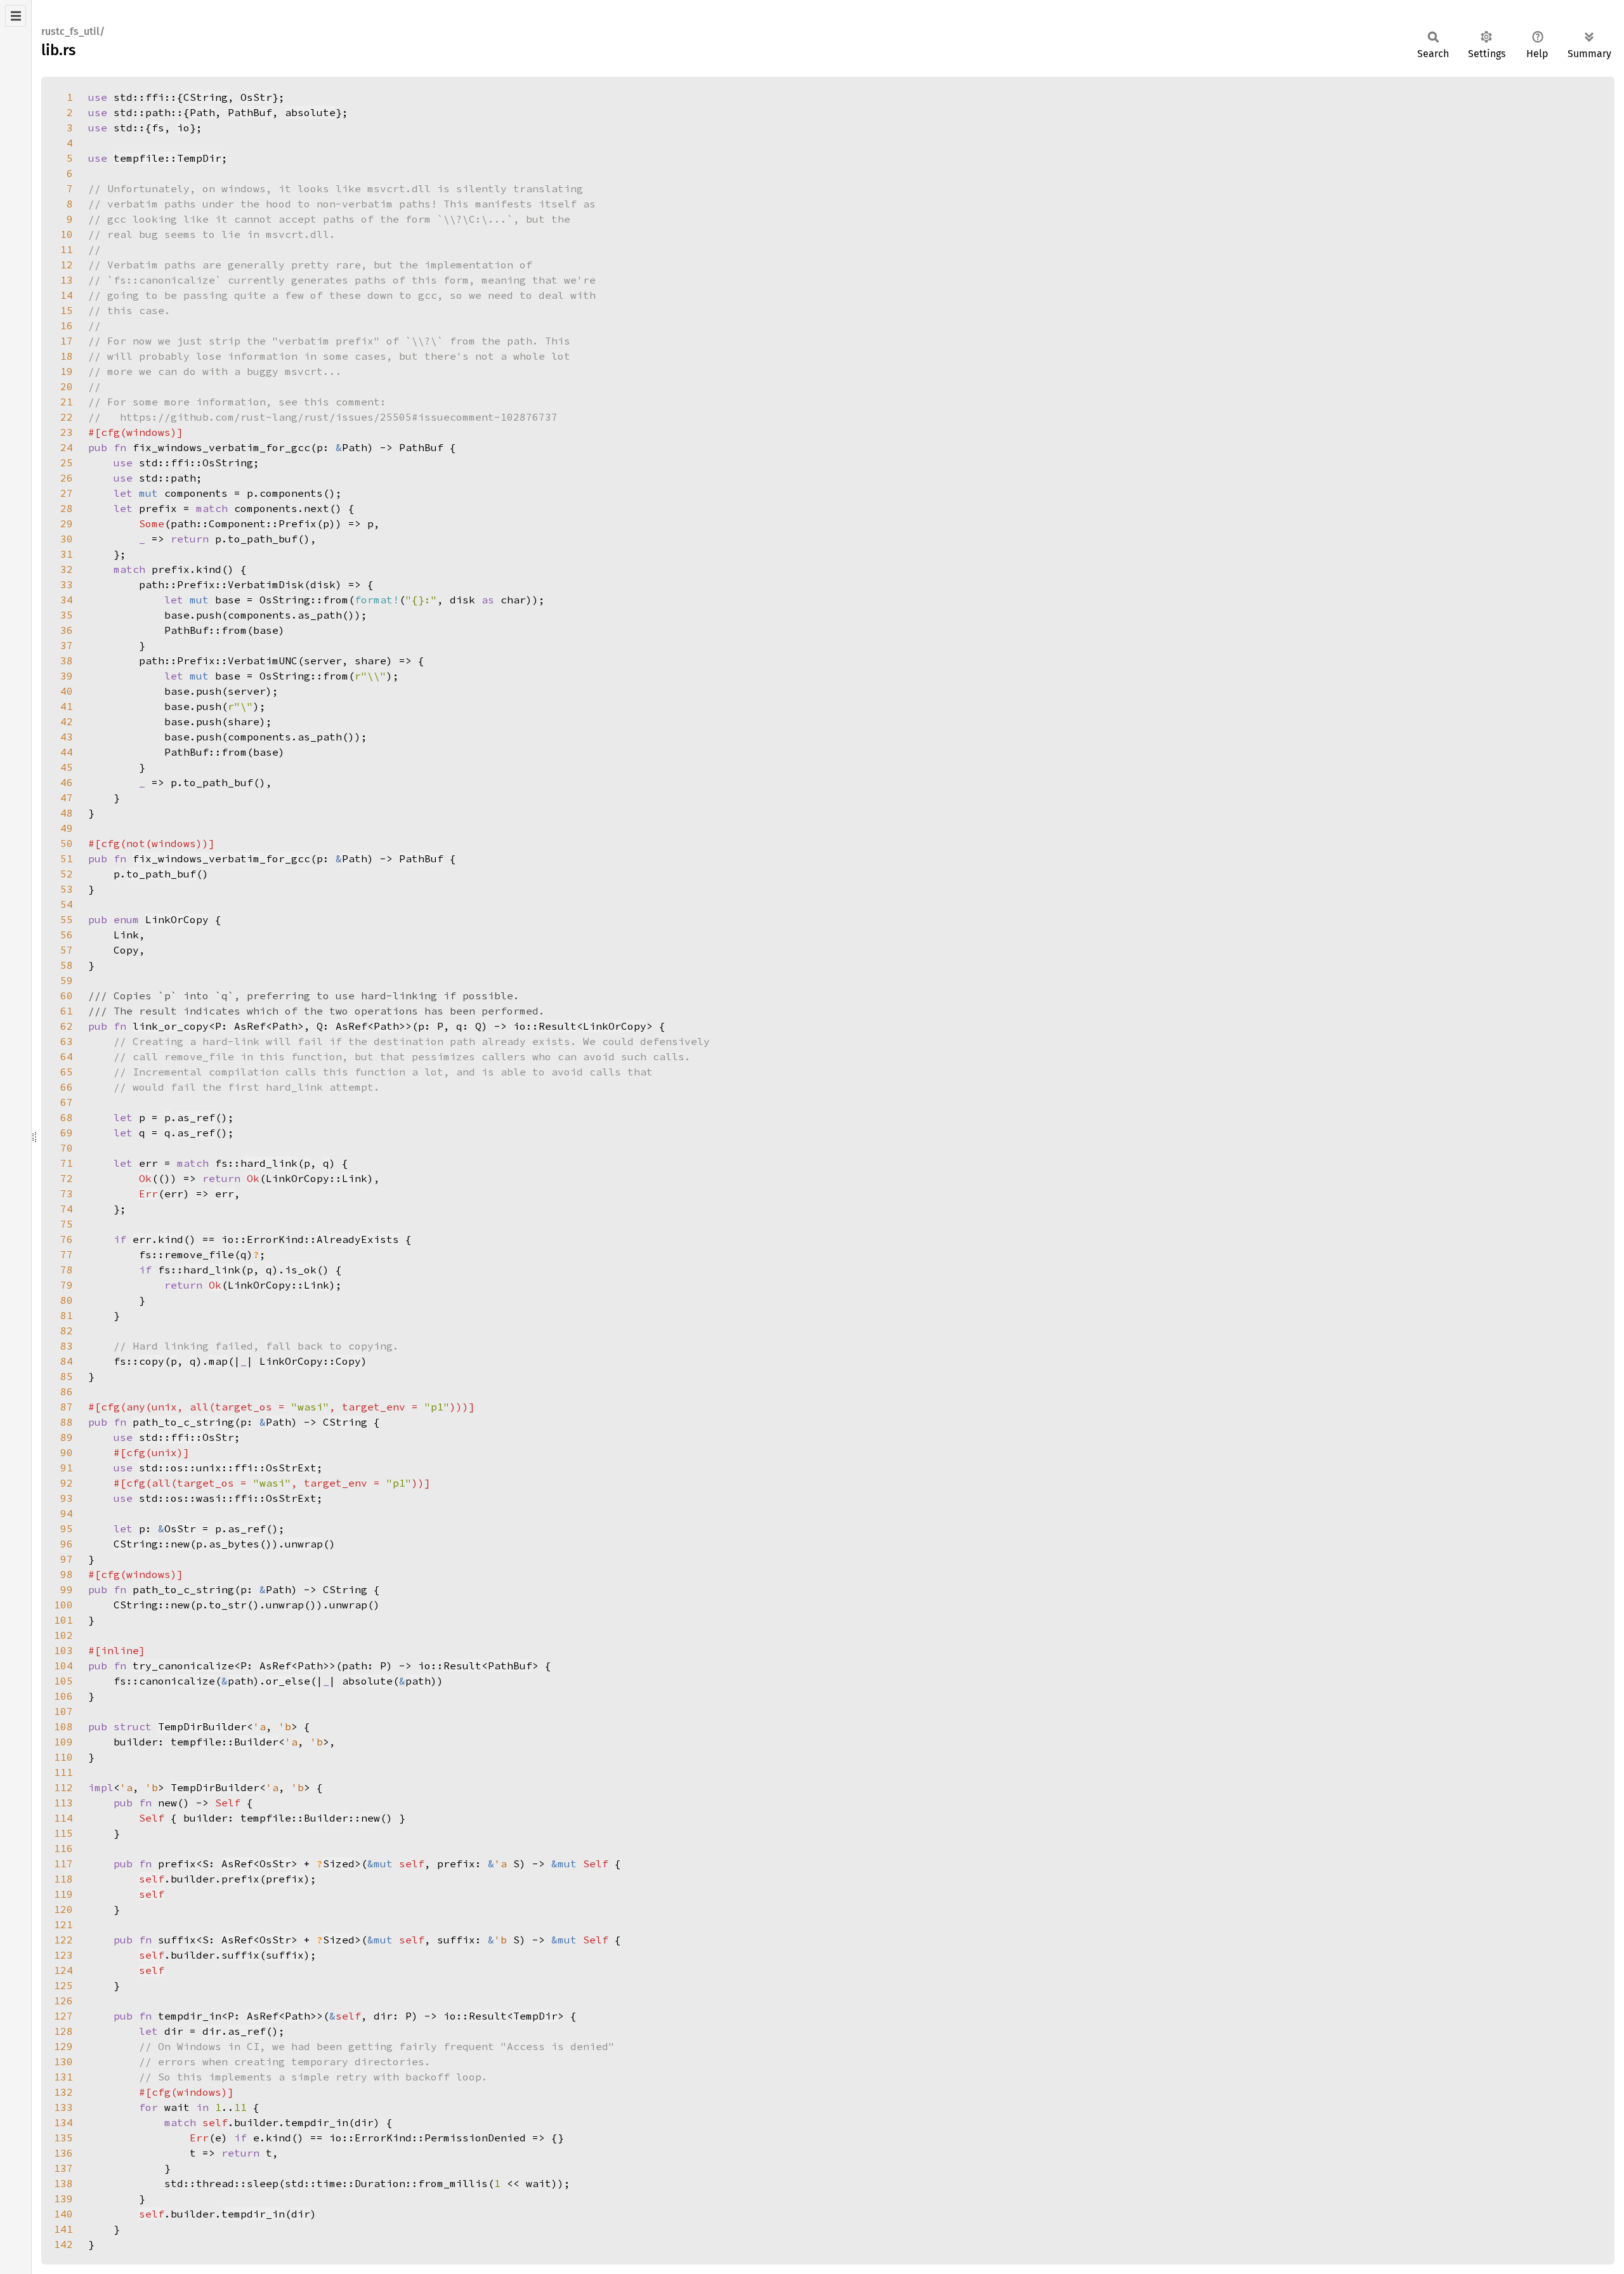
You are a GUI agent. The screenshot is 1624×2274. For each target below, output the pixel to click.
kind (171, 1239)
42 (67, 721)
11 (67, 249)
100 (63, 1605)
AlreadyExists (358, 1239)
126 (63, 2001)
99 (67, 1589)
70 (67, 1148)
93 (67, 1498)
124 (63, 1970)
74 (67, 1209)
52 (67, 874)
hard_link (269, 1163)
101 (63, 1620)
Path (202, 112)
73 (67, 1193)
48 (67, 813)
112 (63, 1787)
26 (67, 478)
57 (67, 950)
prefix (240, 1879)
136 (63, 2153)
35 (67, 615)
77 (67, 1254)
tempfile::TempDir (167, 158)
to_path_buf (161, 874)
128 (63, 2031)
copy (152, 1361)
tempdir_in (253, 2214)
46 (67, 782)
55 (67, 919)
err (225, 1193)
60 (67, 996)
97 (67, 1559)
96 (67, 1544)
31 (67, 554)
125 (63, 1985)
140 (63, 2214)
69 (67, 1133)
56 (67, 935)
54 (67, 904)
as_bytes (234, 1544)
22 (67, 417)
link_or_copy (171, 1026)
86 (67, 1391)
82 (67, 1331)
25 (67, 463)
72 (67, 1178)
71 (67, 1163)
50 (67, 843)
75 (67, 1224)
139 (63, 2198)
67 (67, 1102)
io (183, 128)
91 (67, 1468)
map (218, 1361)
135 (63, 2138)
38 (67, 661)
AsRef (250, 1026)
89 (67, 1437)
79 (67, 1285)
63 (67, 1041)
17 (67, 341)
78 (67, 1270)
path (240, 1681)
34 (67, 600)
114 (63, 1818)
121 (63, 1924)
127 (63, 2016)
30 (67, 539)
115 (63, 1833)
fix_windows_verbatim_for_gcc (221, 858)
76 (67, 1239)
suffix (240, 1955)
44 (67, 752)
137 (63, 2168)
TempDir (535, 2016)
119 (63, 1894)
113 (63, 1803)
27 (67, 493)
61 (67, 1011)
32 (67, 569)
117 (63, 1863)
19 (67, 371)
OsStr (256, 97)
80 (67, 1300)
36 (67, 630)
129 (63, 2046)
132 (63, 2092)
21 (67, 402)
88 (67, 1422)
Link (355, 1178)
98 (67, 1574)
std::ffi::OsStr (187, 1437)
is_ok (301, 1270)
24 (67, 447)
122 (63, 1940)
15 (67, 310)
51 (67, 858)
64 (67, 1056)
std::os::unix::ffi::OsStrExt (228, 1468)
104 (63, 1666)
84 (67, 1361)
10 (67, 234)
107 (63, 1711)
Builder (256, 1742)
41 (67, 706)
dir (212, 2031)
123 (63, 1955)
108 (63, 1726)
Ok (145, 1178)
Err (148, 1193)
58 (67, 965)
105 (63, 1681)
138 (63, 2183)
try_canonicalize (183, 1666)
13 (67, 280)
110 (63, 1757)
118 (63, 1879)
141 (63, 2229)
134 (63, 2122)
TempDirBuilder (202, 1726)
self (152, 1879)
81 (67, 1315)
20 (67, 386)
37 (67, 645)
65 (67, 1072)
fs (158, 128)
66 (67, 1087)
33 (67, 584)
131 (63, 2077)
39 (67, 676)
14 (67, 295)
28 (67, 508)
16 (67, 325)
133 (63, 2107)
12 (67, 265)
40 (67, 691)
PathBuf (250, 112)
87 (67, 1407)
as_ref (196, 1117)
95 (67, 1528)
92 (67, 1483)
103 (63, 1650)
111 (63, 1772)
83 (67, 1346)
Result (558, 1026)
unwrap (304, 1544)
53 (67, 889)
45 (67, 767)
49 (67, 828)
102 (63, 1635)
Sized (339, 1863)
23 (67, 432)
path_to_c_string (183, 1422)
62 (67, 1026)
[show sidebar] (16, 16)
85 (67, 1376)
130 (63, 2061)
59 (67, 980)
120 (63, 1909)
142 (63, 2244)
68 (67, 1117)
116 (63, 1848)
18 (67, 356)
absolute (310, 112)
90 (67, 1452)
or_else (288, 1681)
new (180, 1544)
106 (63, 1696)
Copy (348, 1361)
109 (63, 1742)
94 (67, 1513)
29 (67, 523)
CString (206, 97)
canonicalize (177, 1681)
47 (67, 798)
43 (67, 737)
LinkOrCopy (177, 919)
